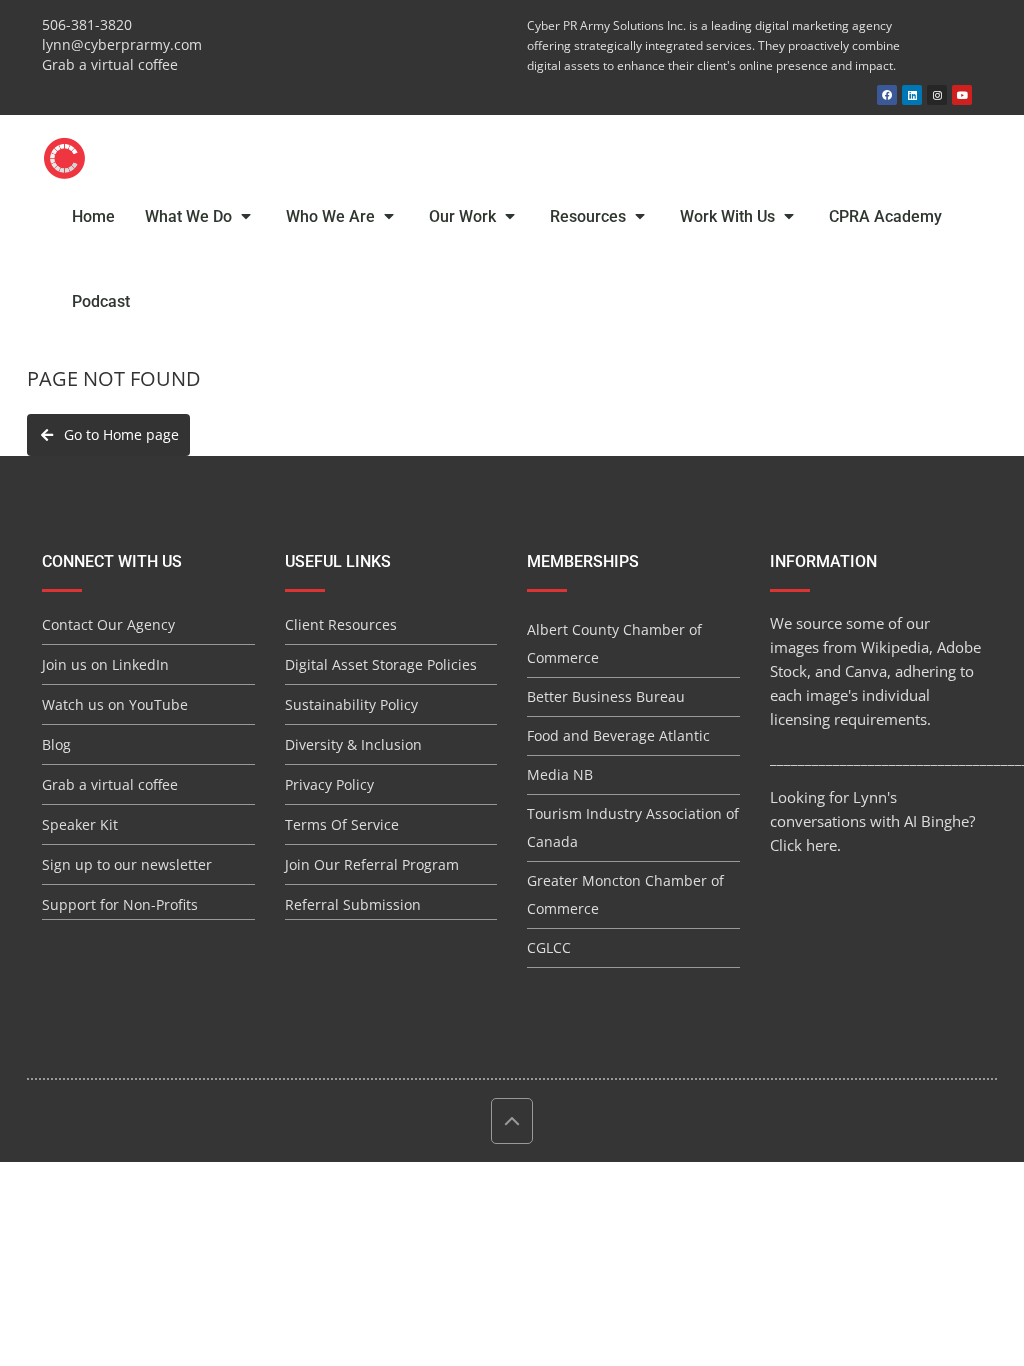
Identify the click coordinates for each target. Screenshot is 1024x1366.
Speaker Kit (80, 824)
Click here (803, 845)
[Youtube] (962, 95)
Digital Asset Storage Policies (381, 664)
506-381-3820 (87, 24)
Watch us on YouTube (115, 704)
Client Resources (341, 624)
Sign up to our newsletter (127, 864)
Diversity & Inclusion (353, 744)
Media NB (560, 774)
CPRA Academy (885, 216)
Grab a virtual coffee (110, 64)
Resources (590, 216)
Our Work (464, 216)
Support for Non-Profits (120, 904)
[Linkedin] (912, 95)
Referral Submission (353, 904)
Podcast (101, 301)
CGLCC (549, 947)
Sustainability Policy (351, 704)
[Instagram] (937, 95)
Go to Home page (117, 434)
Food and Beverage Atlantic (618, 735)
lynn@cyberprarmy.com (122, 44)
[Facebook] (887, 95)
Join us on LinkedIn (105, 664)
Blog (56, 744)
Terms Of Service (342, 824)
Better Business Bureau (606, 696)
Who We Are (332, 216)
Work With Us (729, 216)
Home (93, 216)
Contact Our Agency (108, 624)
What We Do (190, 216)
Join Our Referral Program (372, 864)
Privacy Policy (329, 784)
